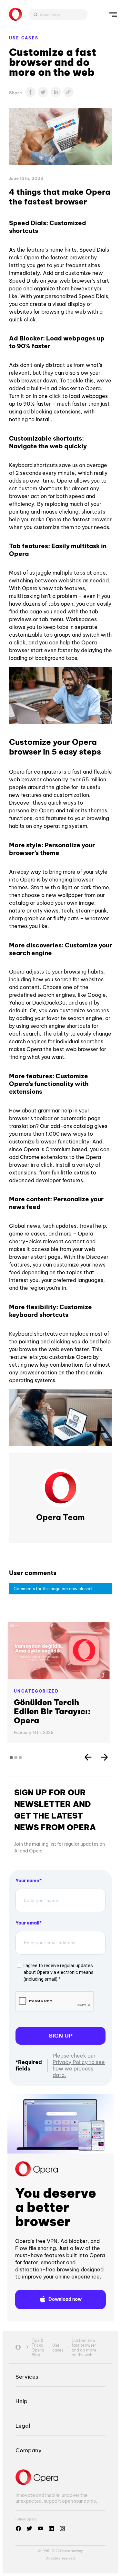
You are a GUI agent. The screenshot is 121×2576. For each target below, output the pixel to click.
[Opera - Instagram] (62, 2529)
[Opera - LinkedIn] (51, 2529)
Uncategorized (36, 1691)
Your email (27, 1923)
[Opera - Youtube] (40, 2529)
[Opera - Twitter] (29, 2529)
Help (21, 2401)
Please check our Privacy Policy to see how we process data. (79, 2065)
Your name (27, 1881)
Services (27, 2377)
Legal (23, 2426)
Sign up (61, 2036)
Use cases (24, 38)
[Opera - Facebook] (18, 2529)
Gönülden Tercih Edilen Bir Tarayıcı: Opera (52, 1711)
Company (29, 2450)
